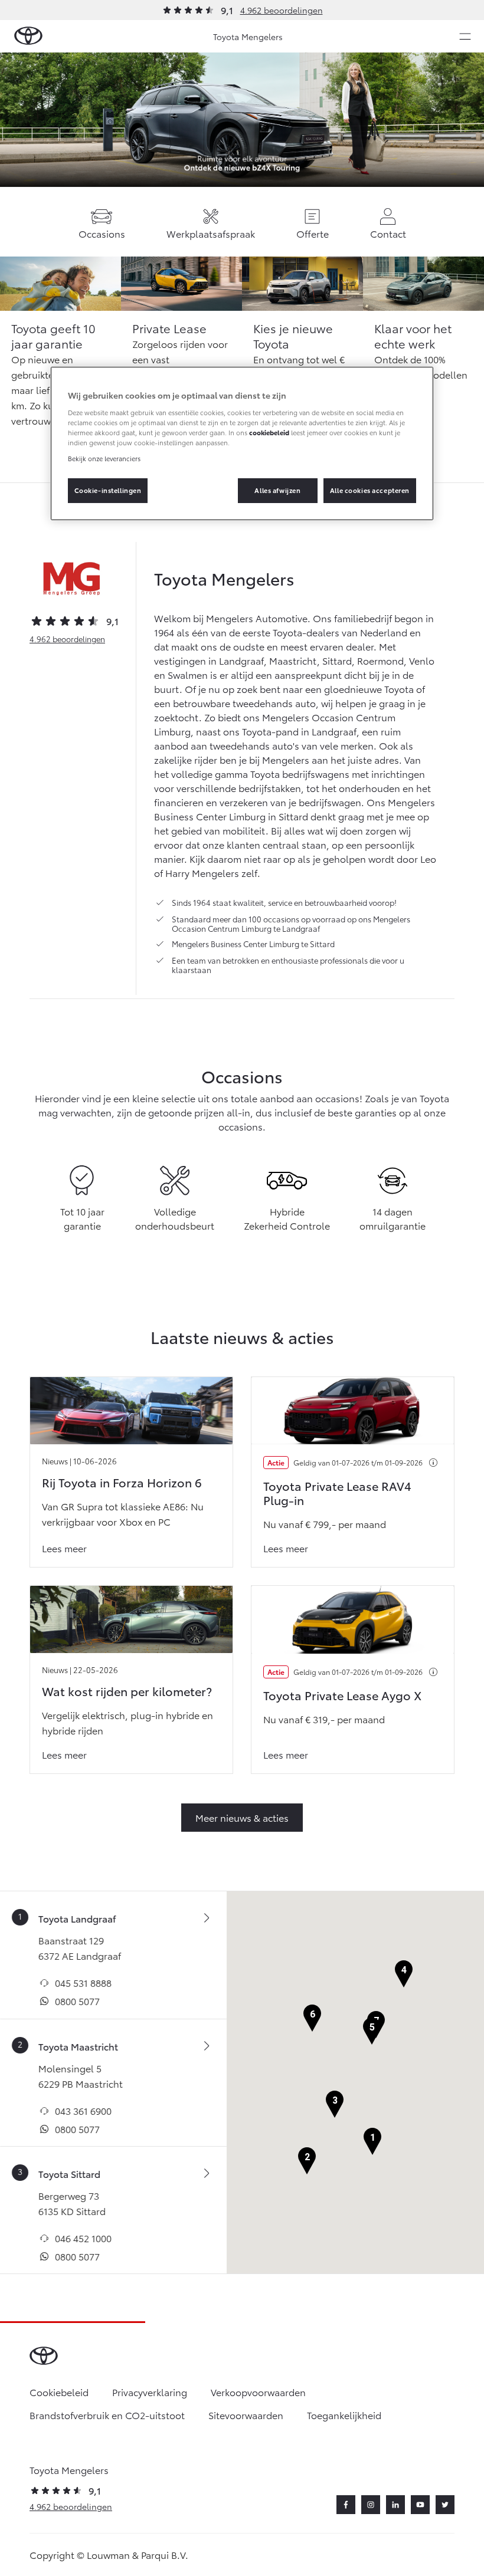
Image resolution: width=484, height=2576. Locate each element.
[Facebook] (346, 2505)
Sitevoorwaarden (246, 2415)
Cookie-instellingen (108, 490)
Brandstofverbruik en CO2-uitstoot (107, 2415)
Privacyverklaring (150, 2392)
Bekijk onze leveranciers (104, 458)
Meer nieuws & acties (242, 1817)
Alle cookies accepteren (370, 490)
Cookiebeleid (59, 2392)
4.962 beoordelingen (282, 10)
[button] (372, 2142)
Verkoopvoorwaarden (258, 2392)
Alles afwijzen (277, 490)
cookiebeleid (269, 432)
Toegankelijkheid (344, 2415)
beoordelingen (67, 639)
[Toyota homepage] (28, 36)
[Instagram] (371, 2505)
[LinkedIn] (395, 2505)
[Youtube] (420, 2505)
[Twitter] (445, 2505)
